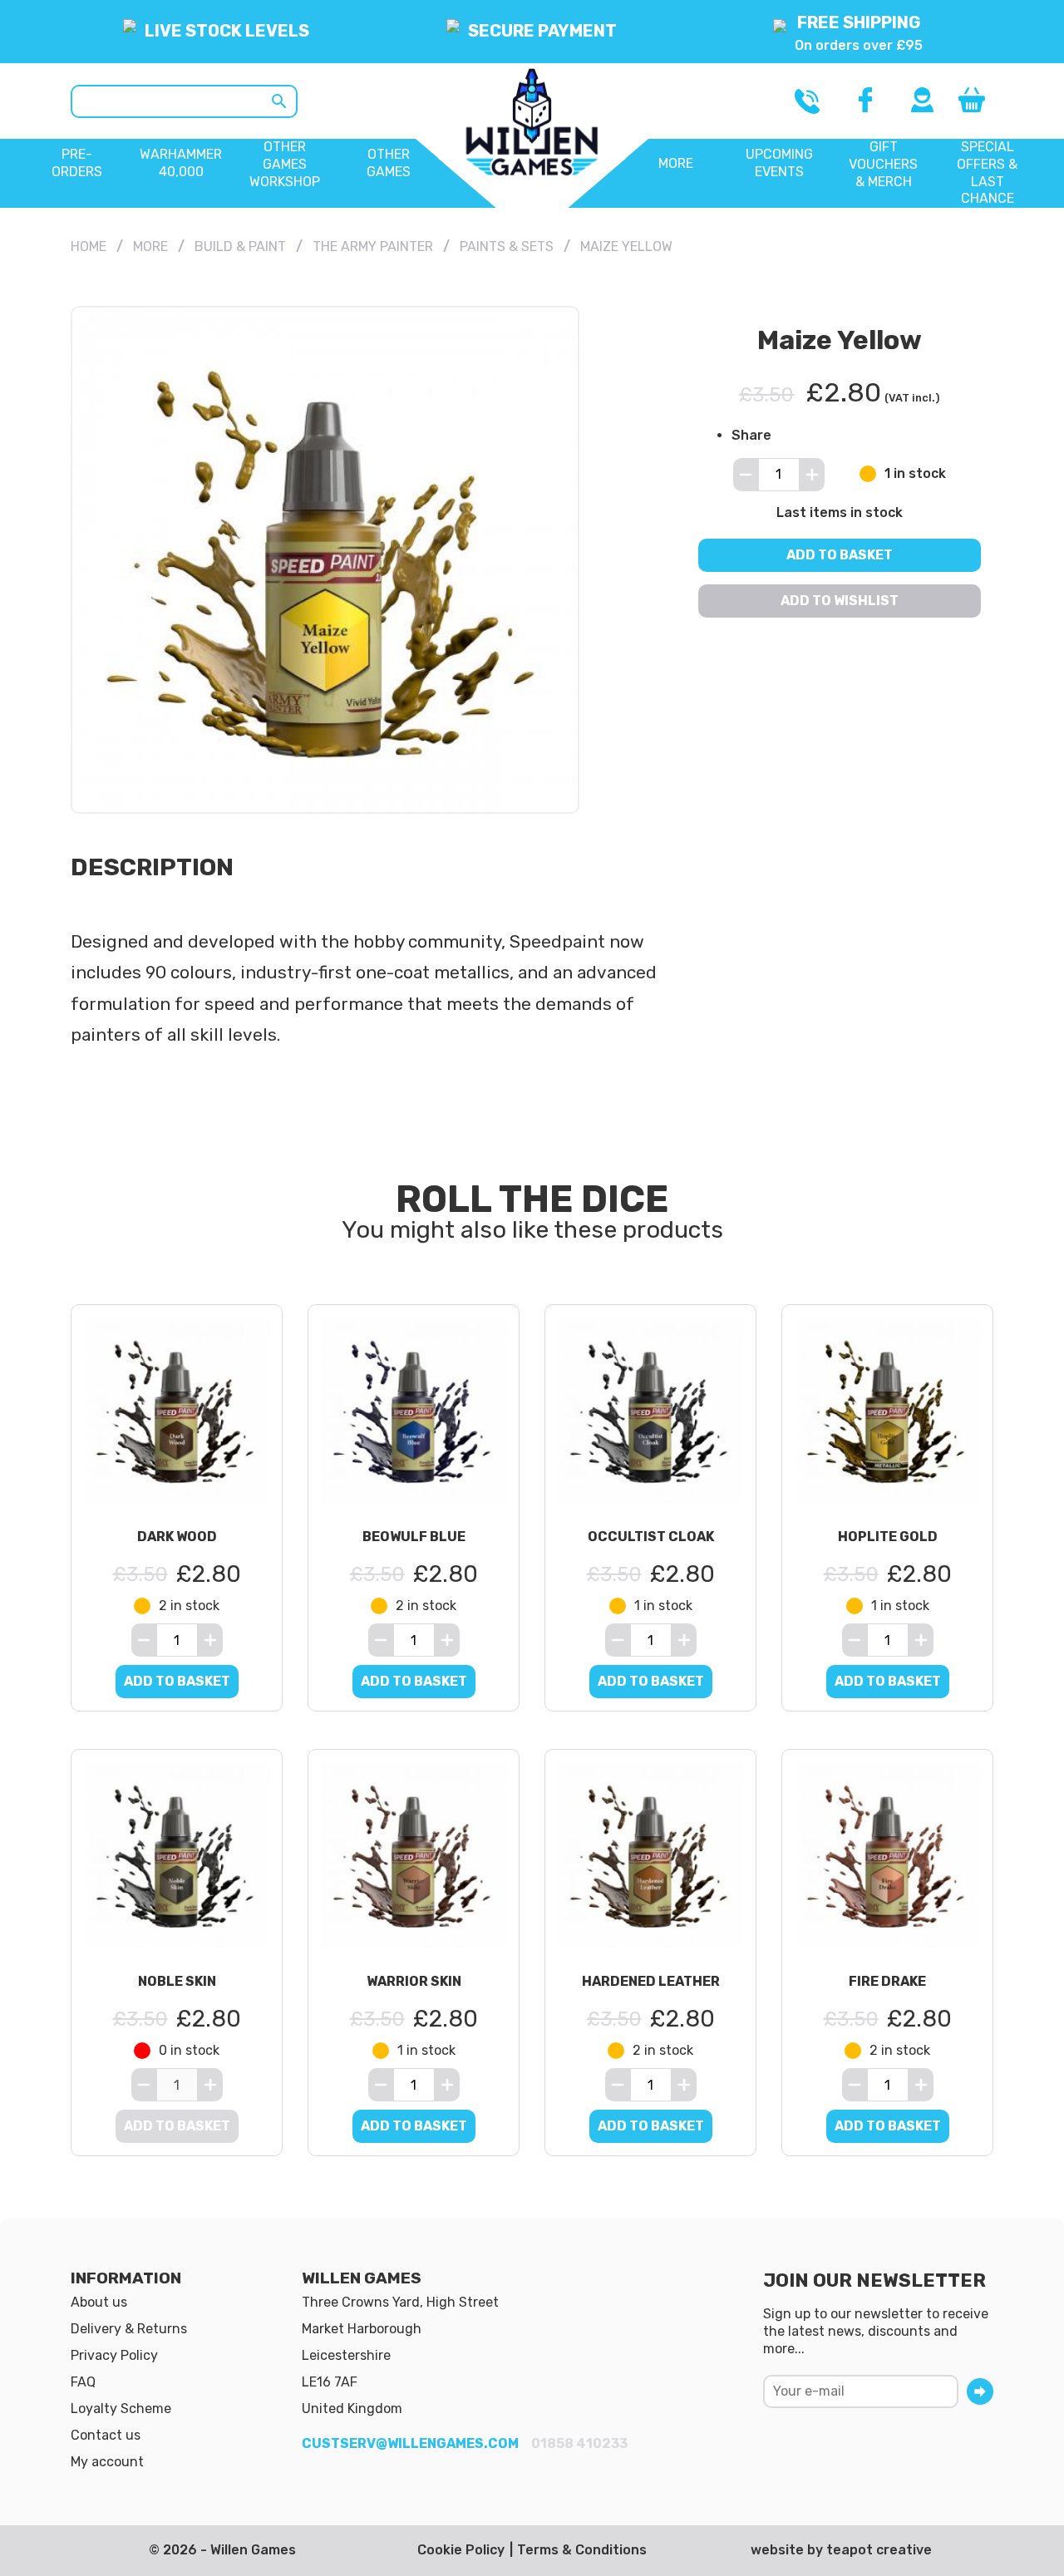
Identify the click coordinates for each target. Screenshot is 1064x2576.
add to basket (177, 1681)
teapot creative (879, 2550)
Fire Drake (887, 1981)
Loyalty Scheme (121, 2409)
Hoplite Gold (888, 1537)
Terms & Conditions (582, 2550)
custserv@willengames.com (410, 2443)
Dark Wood (177, 1537)
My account (107, 2462)
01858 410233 (579, 2443)
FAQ (83, 2382)
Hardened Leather (651, 1981)
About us (99, 2302)
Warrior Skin (414, 1981)
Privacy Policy (114, 2355)
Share (751, 435)
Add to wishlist (840, 600)
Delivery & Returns (129, 2329)
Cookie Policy (461, 2550)
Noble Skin (177, 1981)
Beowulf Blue (414, 1537)
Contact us (106, 2435)
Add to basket (840, 554)
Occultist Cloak (651, 1537)
